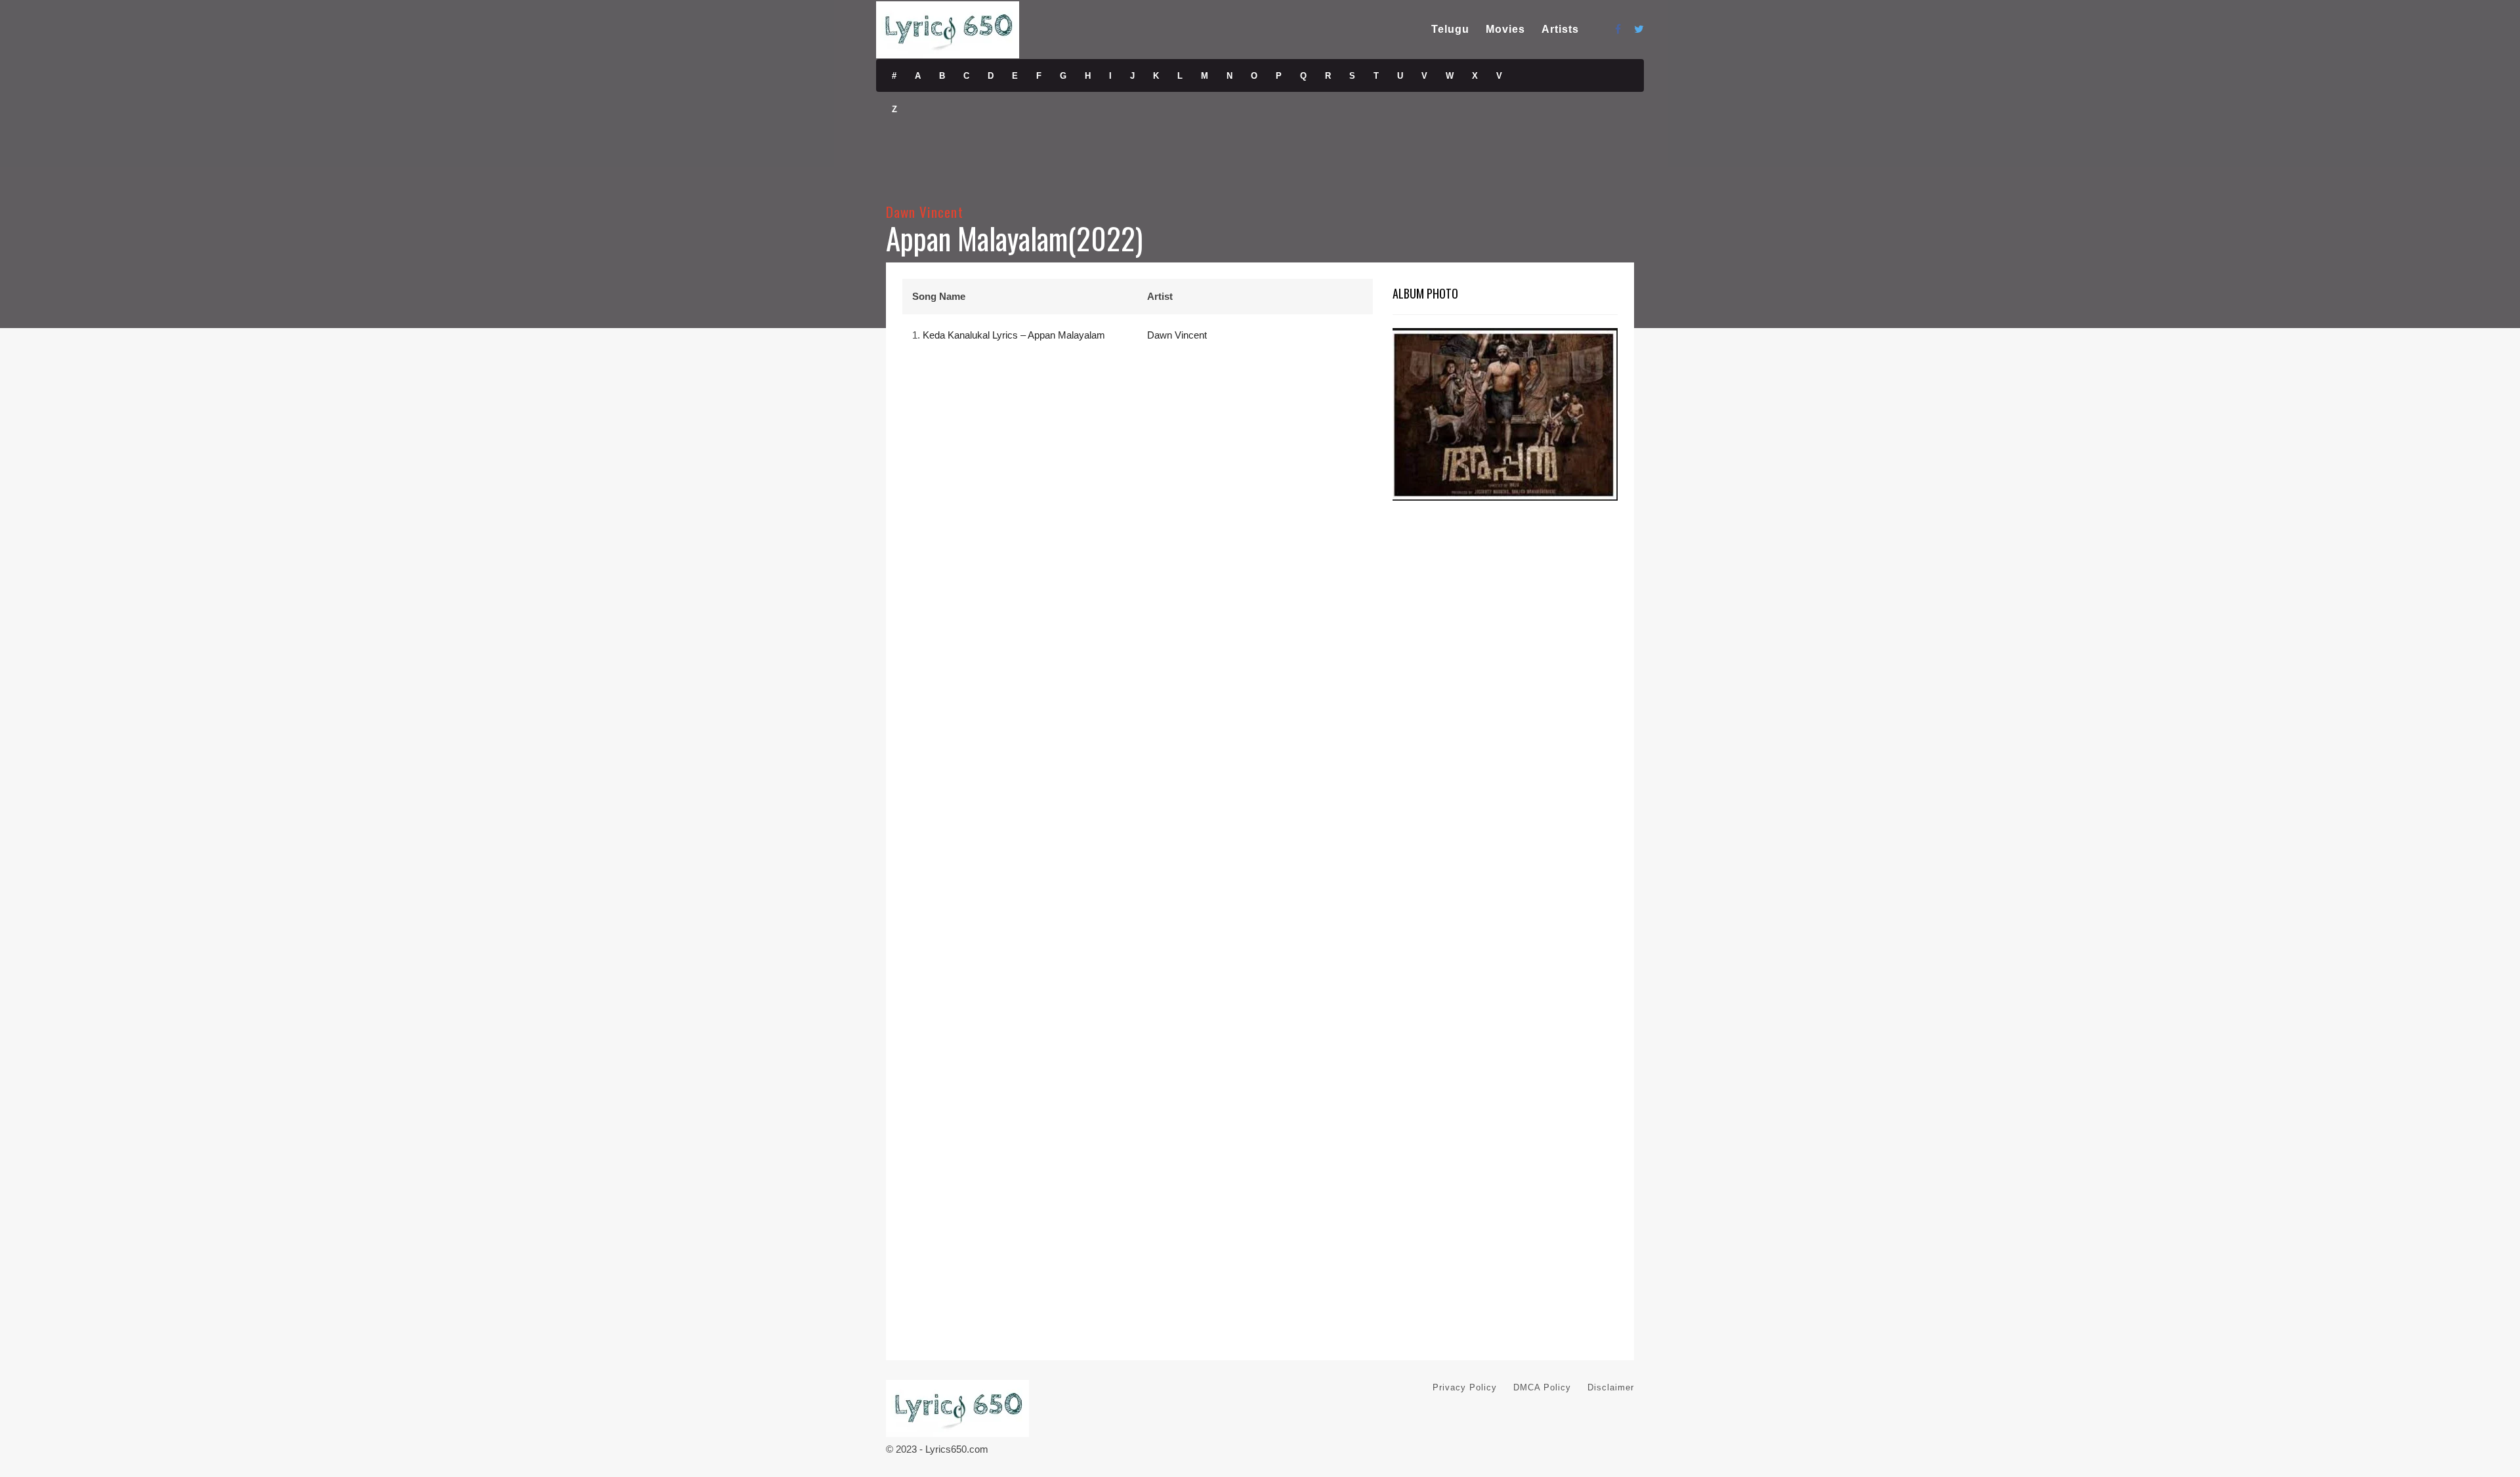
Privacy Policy (1465, 1387)
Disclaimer (1611, 1387)
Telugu (1450, 29)
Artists (1560, 29)
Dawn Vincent (925, 212)
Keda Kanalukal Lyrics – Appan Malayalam (1014, 335)
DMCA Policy (1542, 1387)
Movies (1505, 29)
